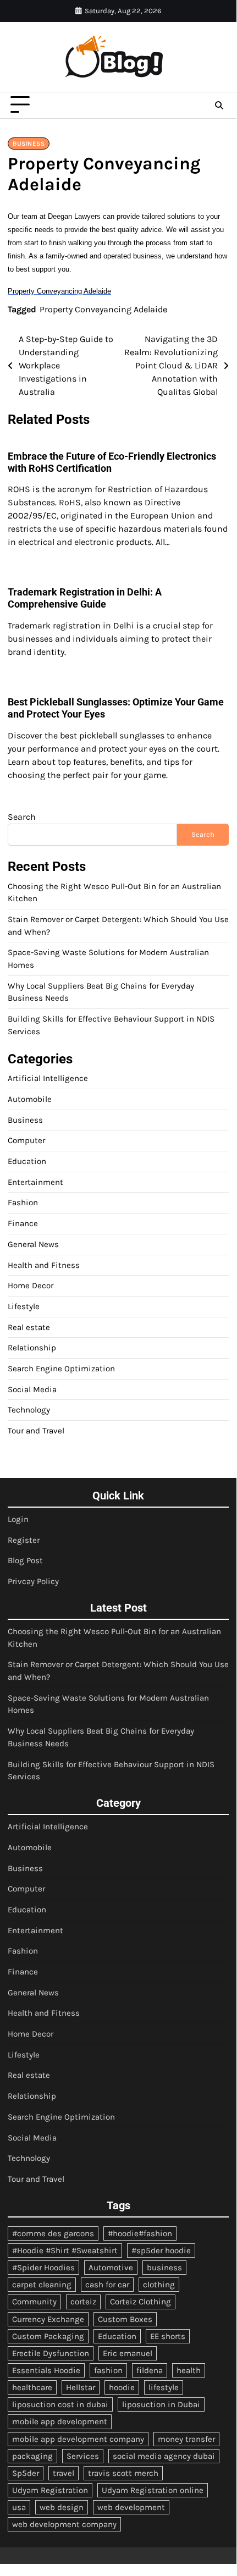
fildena (150, 2370)
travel (64, 2473)
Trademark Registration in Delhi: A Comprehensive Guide (85, 598)
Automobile (30, 1099)
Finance (23, 1223)
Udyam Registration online (153, 2490)
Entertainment (35, 1182)
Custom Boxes (125, 2319)
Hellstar (81, 2387)
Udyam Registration (50, 2490)
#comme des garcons (53, 2233)
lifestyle (164, 2387)
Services (83, 2456)
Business (29, 144)
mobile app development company (78, 2439)
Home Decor (31, 1286)
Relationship (32, 1348)
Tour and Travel (36, 1431)
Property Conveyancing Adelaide (103, 309)
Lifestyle (24, 1306)
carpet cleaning (42, 2285)
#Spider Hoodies (43, 2268)
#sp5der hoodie (161, 2250)
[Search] (219, 105)
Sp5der (26, 2473)
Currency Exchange (48, 2319)
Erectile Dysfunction (51, 2353)
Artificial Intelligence (48, 1078)
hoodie (122, 2387)
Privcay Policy (33, 1581)
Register (24, 1540)
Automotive (111, 2268)
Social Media (32, 1389)
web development (131, 2507)
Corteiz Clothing (140, 2302)
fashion (108, 2370)
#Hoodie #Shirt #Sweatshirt (65, 2250)
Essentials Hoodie (46, 2370)
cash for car (107, 2285)
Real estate (29, 1327)
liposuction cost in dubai (60, 2404)
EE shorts (168, 2336)
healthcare (32, 2387)
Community (34, 2302)
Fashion (23, 1202)
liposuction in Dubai (161, 2404)
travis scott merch (123, 2473)
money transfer (186, 2439)
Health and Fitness (44, 1265)
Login (18, 1519)
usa (19, 2507)
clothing (159, 2285)
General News (33, 1244)
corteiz (83, 2302)
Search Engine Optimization (61, 1369)
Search (22, 817)
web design (62, 2507)
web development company (64, 2524)
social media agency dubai (164, 2456)
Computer (26, 1140)
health (189, 2370)
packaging (32, 2456)
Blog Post (25, 1560)
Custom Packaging (48, 2336)
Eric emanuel (128, 2353)
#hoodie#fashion (140, 2233)
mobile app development (60, 2421)
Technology (29, 1410)
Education (27, 1161)
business (164, 2268)
